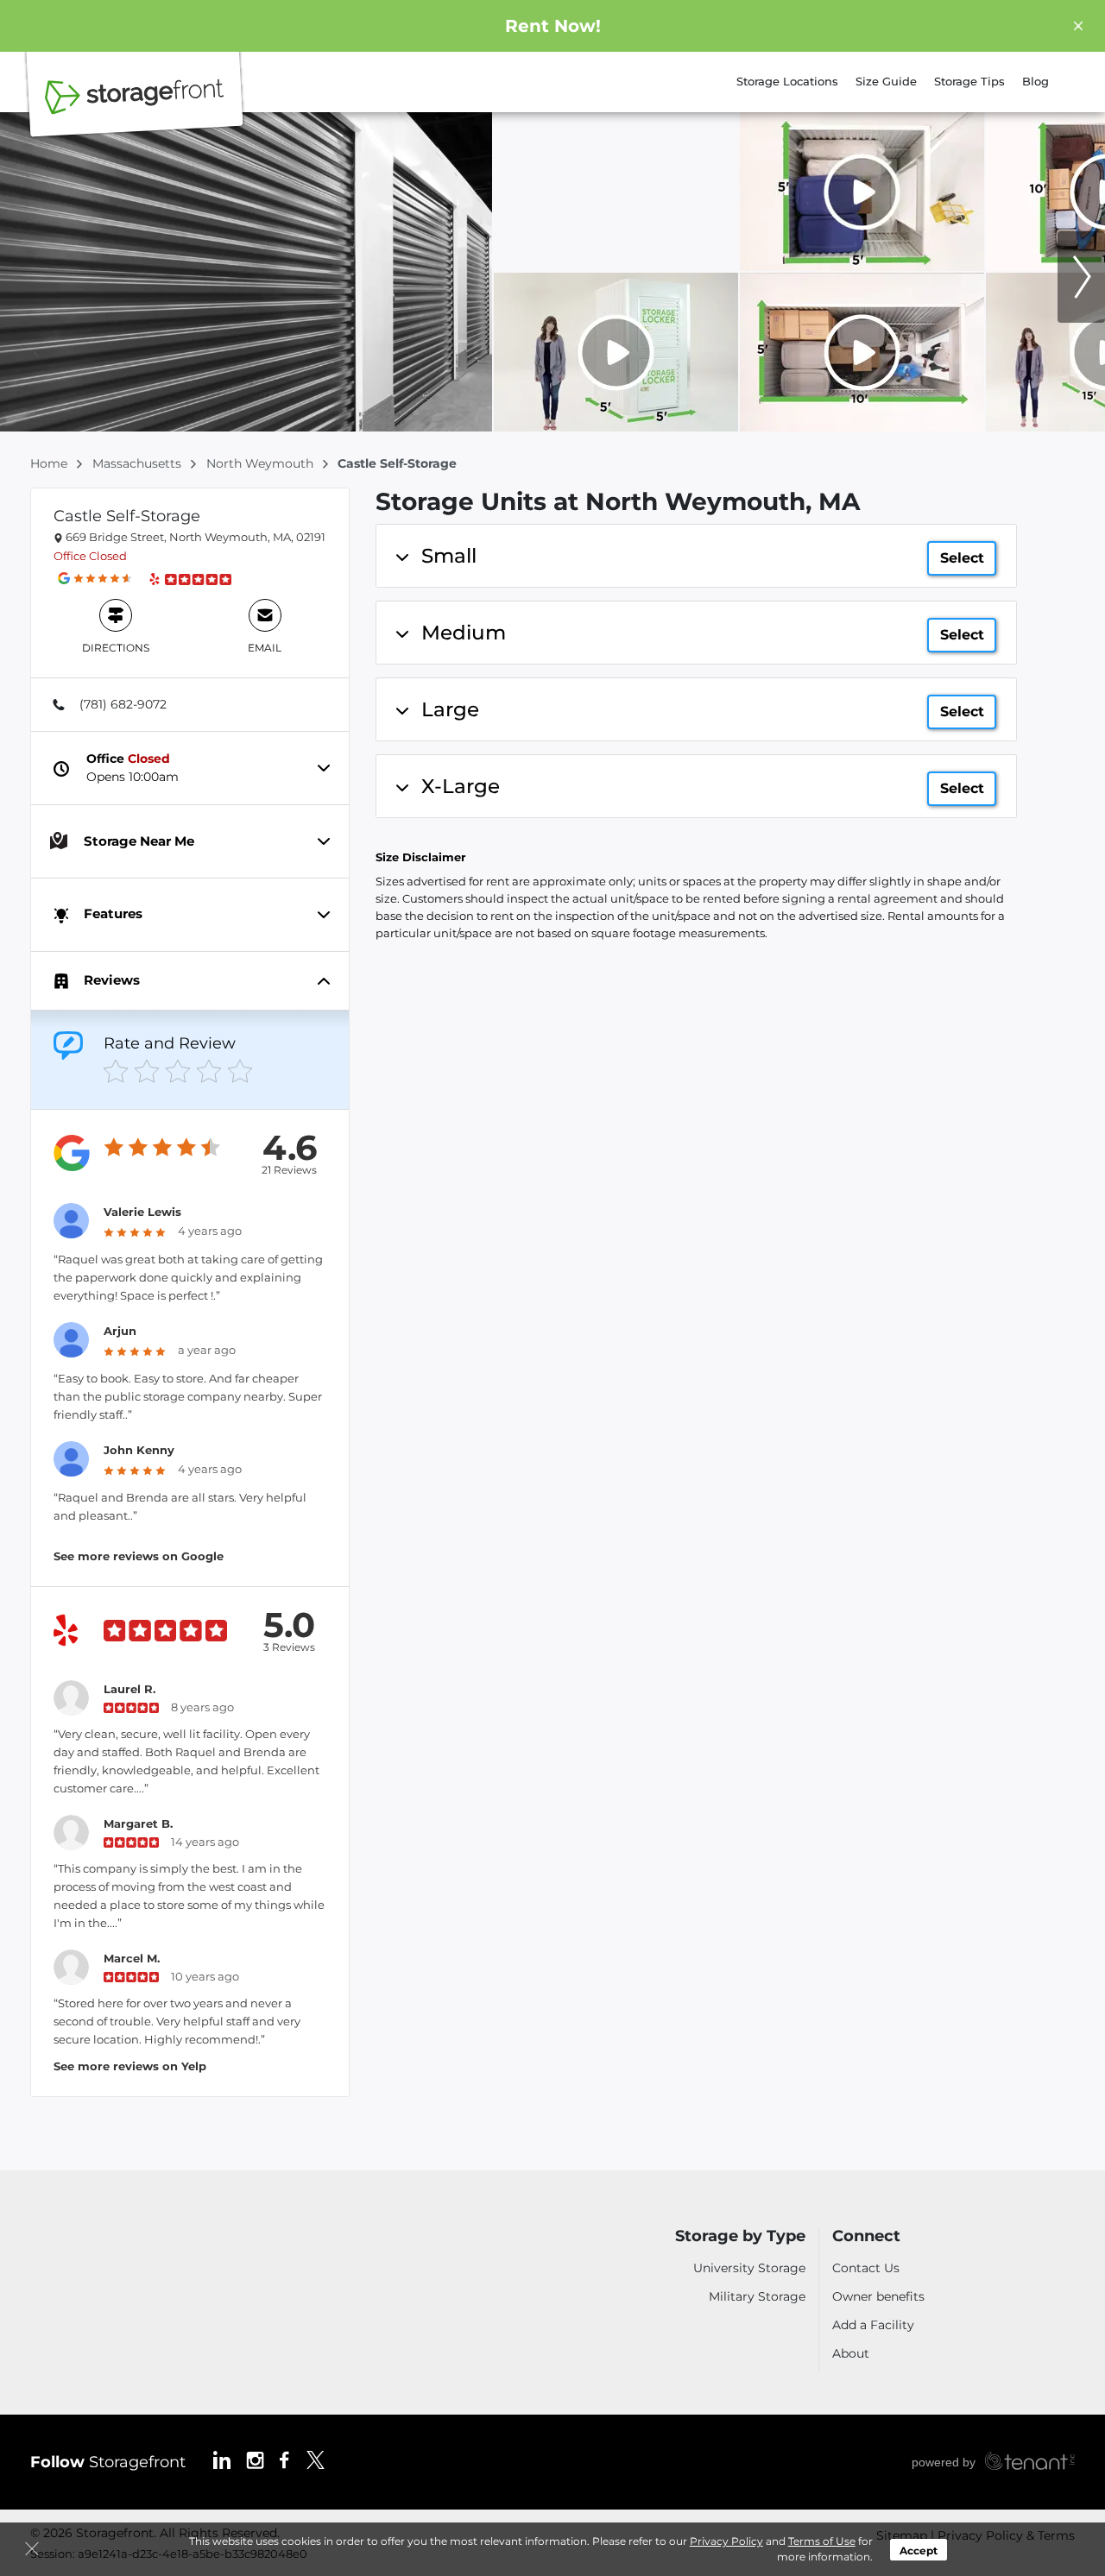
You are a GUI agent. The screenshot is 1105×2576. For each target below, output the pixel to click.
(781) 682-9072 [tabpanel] (123, 704)
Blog (1036, 81)
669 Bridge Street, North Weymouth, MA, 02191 (194, 537)
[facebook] (284, 2459)
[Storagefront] (135, 106)
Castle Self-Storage (127, 516)
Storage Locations (787, 81)
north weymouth (262, 463)
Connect (866, 2236)
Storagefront (108, 2462)
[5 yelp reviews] (197, 579)
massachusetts (139, 463)
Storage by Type (740, 2236)
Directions (116, 648)
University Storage (749, 2268)
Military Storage (757, 2296)
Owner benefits (878, 2296)
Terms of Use (822, 2541)
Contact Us (866, 2268)
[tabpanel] (696, 556)
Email (265, 648)
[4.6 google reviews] (103, 578)
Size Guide (886, 81)
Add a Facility (873, 2325)
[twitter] (316, 2459)
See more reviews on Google (139, 1556)
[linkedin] (222, 2459)
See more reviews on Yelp (130, 2066)
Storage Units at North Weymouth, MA (618, 502)
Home (51, 463)
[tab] (190, 704)
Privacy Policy (726, 2541)
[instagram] (255, 2459)
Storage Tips (969, 81)
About (851, 2353)
